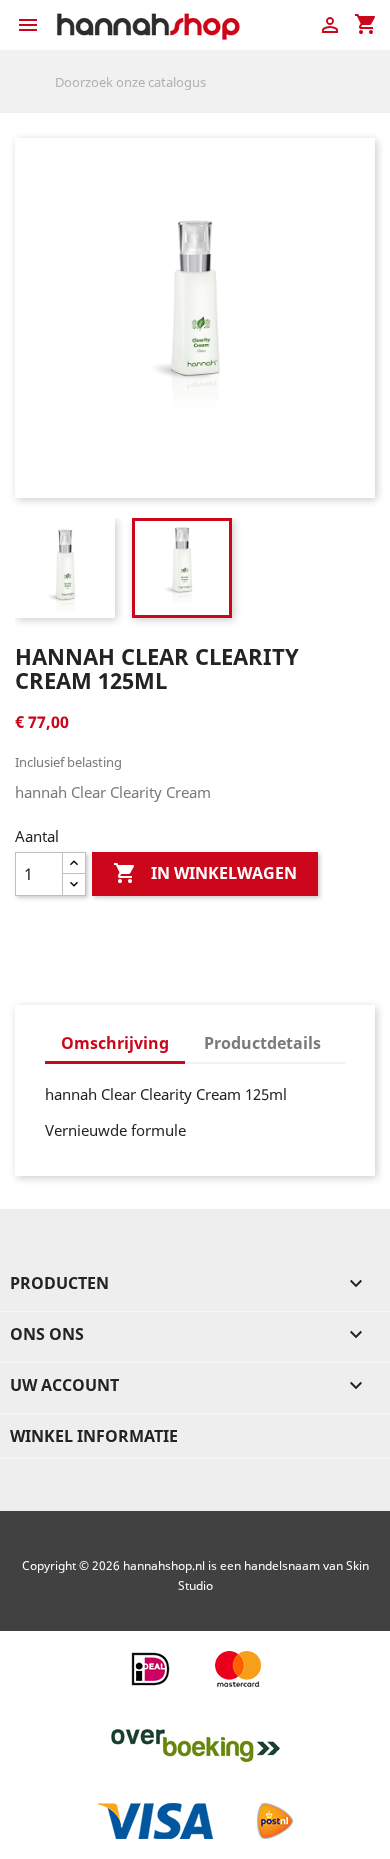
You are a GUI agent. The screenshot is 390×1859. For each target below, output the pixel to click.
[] (367, 96)
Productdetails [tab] (262, 1043)
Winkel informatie (94, 1436)
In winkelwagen (205, 873)
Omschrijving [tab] (115, 1043)
